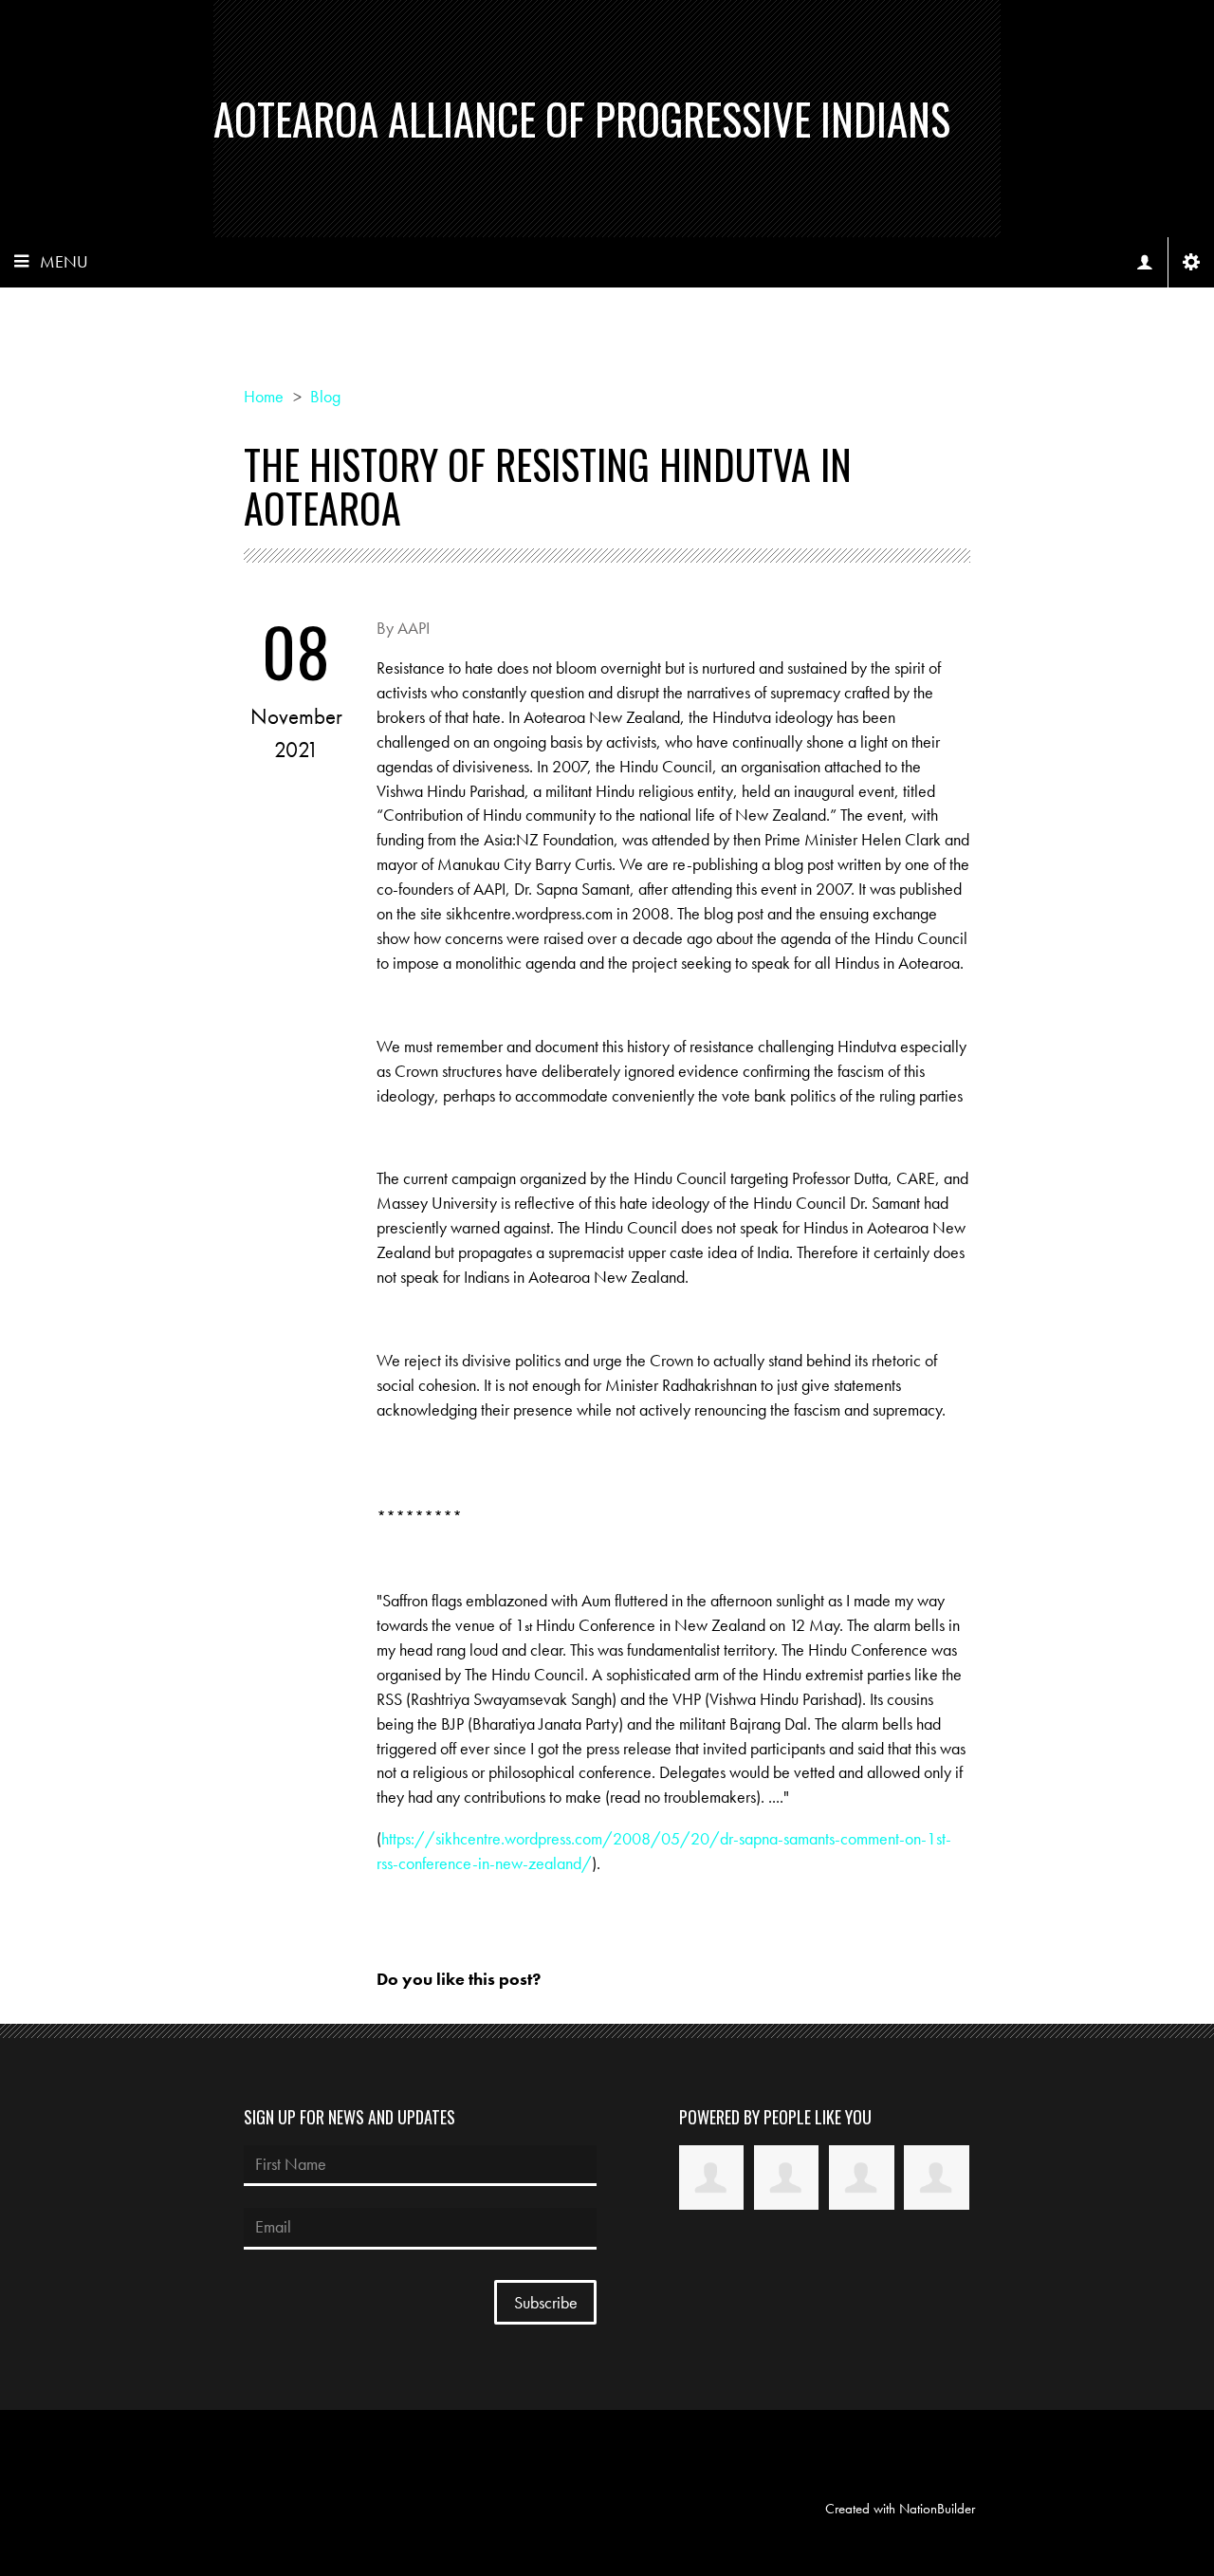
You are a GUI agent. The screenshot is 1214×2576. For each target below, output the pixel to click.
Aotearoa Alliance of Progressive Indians (582, 118)
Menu (64, 261)
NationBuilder (937, 2509)
